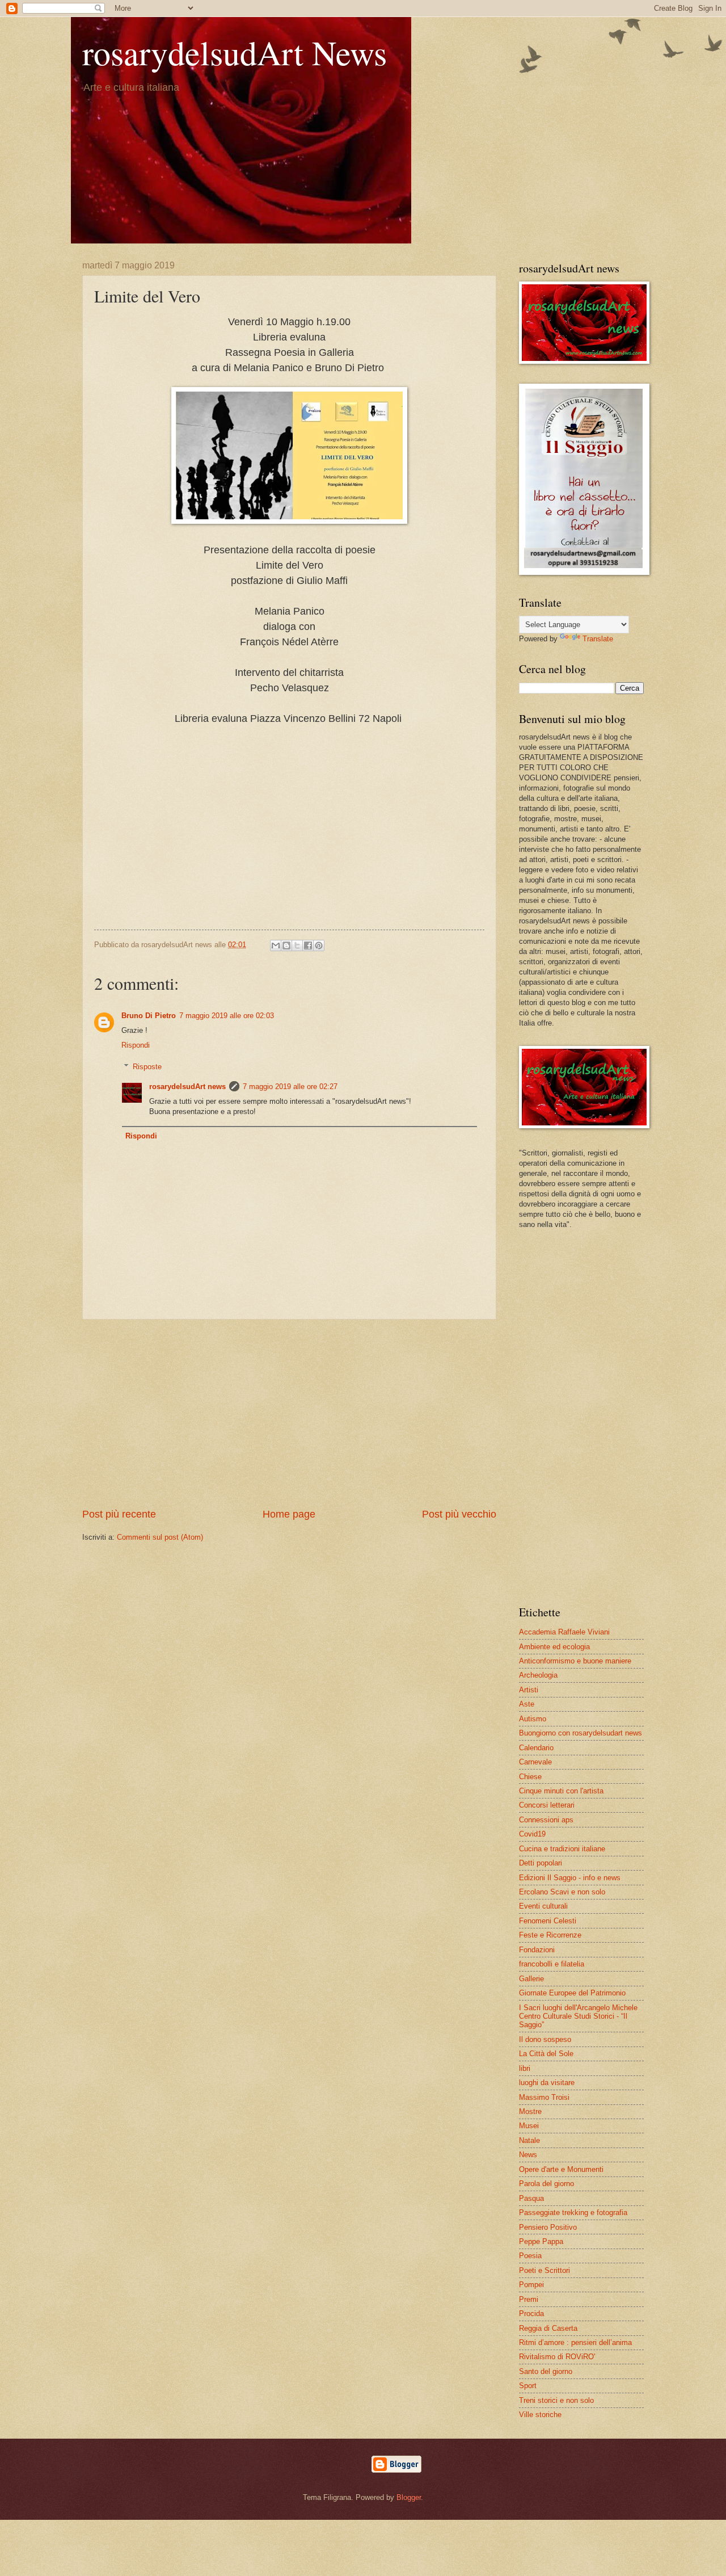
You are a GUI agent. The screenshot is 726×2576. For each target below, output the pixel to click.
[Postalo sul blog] (286, 945)
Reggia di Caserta (548, 2328)
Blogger (409, 2497)
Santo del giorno (546, 2371)
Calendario (536, 1748)
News (528, 2155)
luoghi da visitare (547, 2083)
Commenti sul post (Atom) (160, 1537)
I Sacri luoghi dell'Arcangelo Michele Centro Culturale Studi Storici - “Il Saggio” (578, 2016)
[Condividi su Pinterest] (319, 945)
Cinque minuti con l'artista (561, 1791)
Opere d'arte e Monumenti (561, 2169)
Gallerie (531, 1979)
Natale (529, 2140)
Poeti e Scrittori (544, 2270)
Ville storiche (540, 2415)
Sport (528, 2386)
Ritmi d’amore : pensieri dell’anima (575, 2342)
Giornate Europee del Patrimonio (572, 1993)
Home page (289, 1514)
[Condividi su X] (297, 945)
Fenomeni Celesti (548, 1921)
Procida (531, 2314)
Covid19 (532, 1834)
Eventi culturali (543, 1906)
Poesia (530, 2256)
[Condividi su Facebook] (308, 945)
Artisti (529, 1690)
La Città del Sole (546, 2054)
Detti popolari (541, 1863)
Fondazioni (537, 1950)
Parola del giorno (546, 2184)
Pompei (531, 2285)
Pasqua (531, 2198)
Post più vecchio (459, 1514)
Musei (529, 2126)
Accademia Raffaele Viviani (564, 1632)
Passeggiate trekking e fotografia (573, 2212)
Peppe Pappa (541, 2241)
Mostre (530, 2111)
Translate (598, 639)
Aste (527, 1704)
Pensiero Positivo (548, 2227)
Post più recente (119, 1514)
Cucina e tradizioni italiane (562, 1849)
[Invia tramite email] (276, 945)
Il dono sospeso (545, 2039)
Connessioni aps (546, 1820)
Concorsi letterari (547, 1805)
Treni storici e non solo (556, 2400)
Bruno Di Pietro (149, 1016)
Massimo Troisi (544, 2097)
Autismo (533, 1719)
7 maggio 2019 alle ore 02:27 (290, 1087)
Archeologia (538, 1675)
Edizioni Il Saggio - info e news (570, 1878)
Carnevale (535, 1762)
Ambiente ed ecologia (554, 1647)
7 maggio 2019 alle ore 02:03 (227, 1016)
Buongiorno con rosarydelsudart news (581, 1733)
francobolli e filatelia (552, 1964)
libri (525, 2068)
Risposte (147, 1067)
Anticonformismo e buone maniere (575, 1661)
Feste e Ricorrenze (550, 1935)
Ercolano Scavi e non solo (562, 1892)
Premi (529, 2299)
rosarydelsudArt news (187, 1087)
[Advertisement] (289, 844)
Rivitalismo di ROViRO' (557, 2357)
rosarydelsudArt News (235, 52)
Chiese (530, 1777)
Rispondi (136, 1045)
